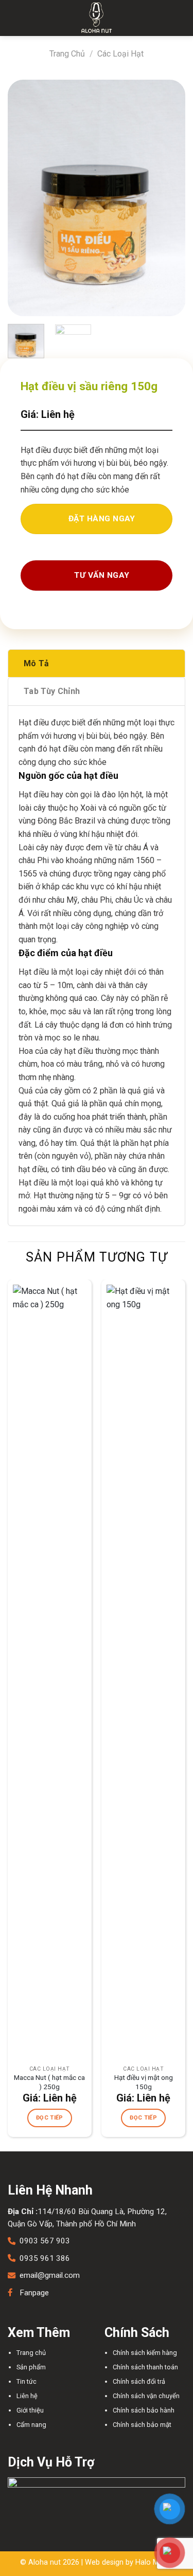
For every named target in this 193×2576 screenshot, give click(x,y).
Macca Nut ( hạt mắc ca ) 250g (49, 2082)
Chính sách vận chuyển (146, 2396)
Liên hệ (27, 2396)
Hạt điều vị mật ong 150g (144, 2082)
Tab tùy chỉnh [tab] (52, 691)
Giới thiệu (30, 2410)
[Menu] (14, 18)
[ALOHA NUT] (97, 18)
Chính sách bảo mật (142, 2425)
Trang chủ (67, 54)
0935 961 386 (45, 2258)
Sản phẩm (31, 2367)
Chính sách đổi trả (139, 2381)
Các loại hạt (120, 54)
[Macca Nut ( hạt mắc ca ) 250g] (50, 1670)
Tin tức (27, 2381)
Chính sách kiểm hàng (145, 2353)
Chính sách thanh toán (145, 2367)
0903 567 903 (45, 2241)
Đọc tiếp (50, 2118)
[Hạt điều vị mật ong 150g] (143, 1670)
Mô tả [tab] (37, 663)
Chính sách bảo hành (144, 2410)
